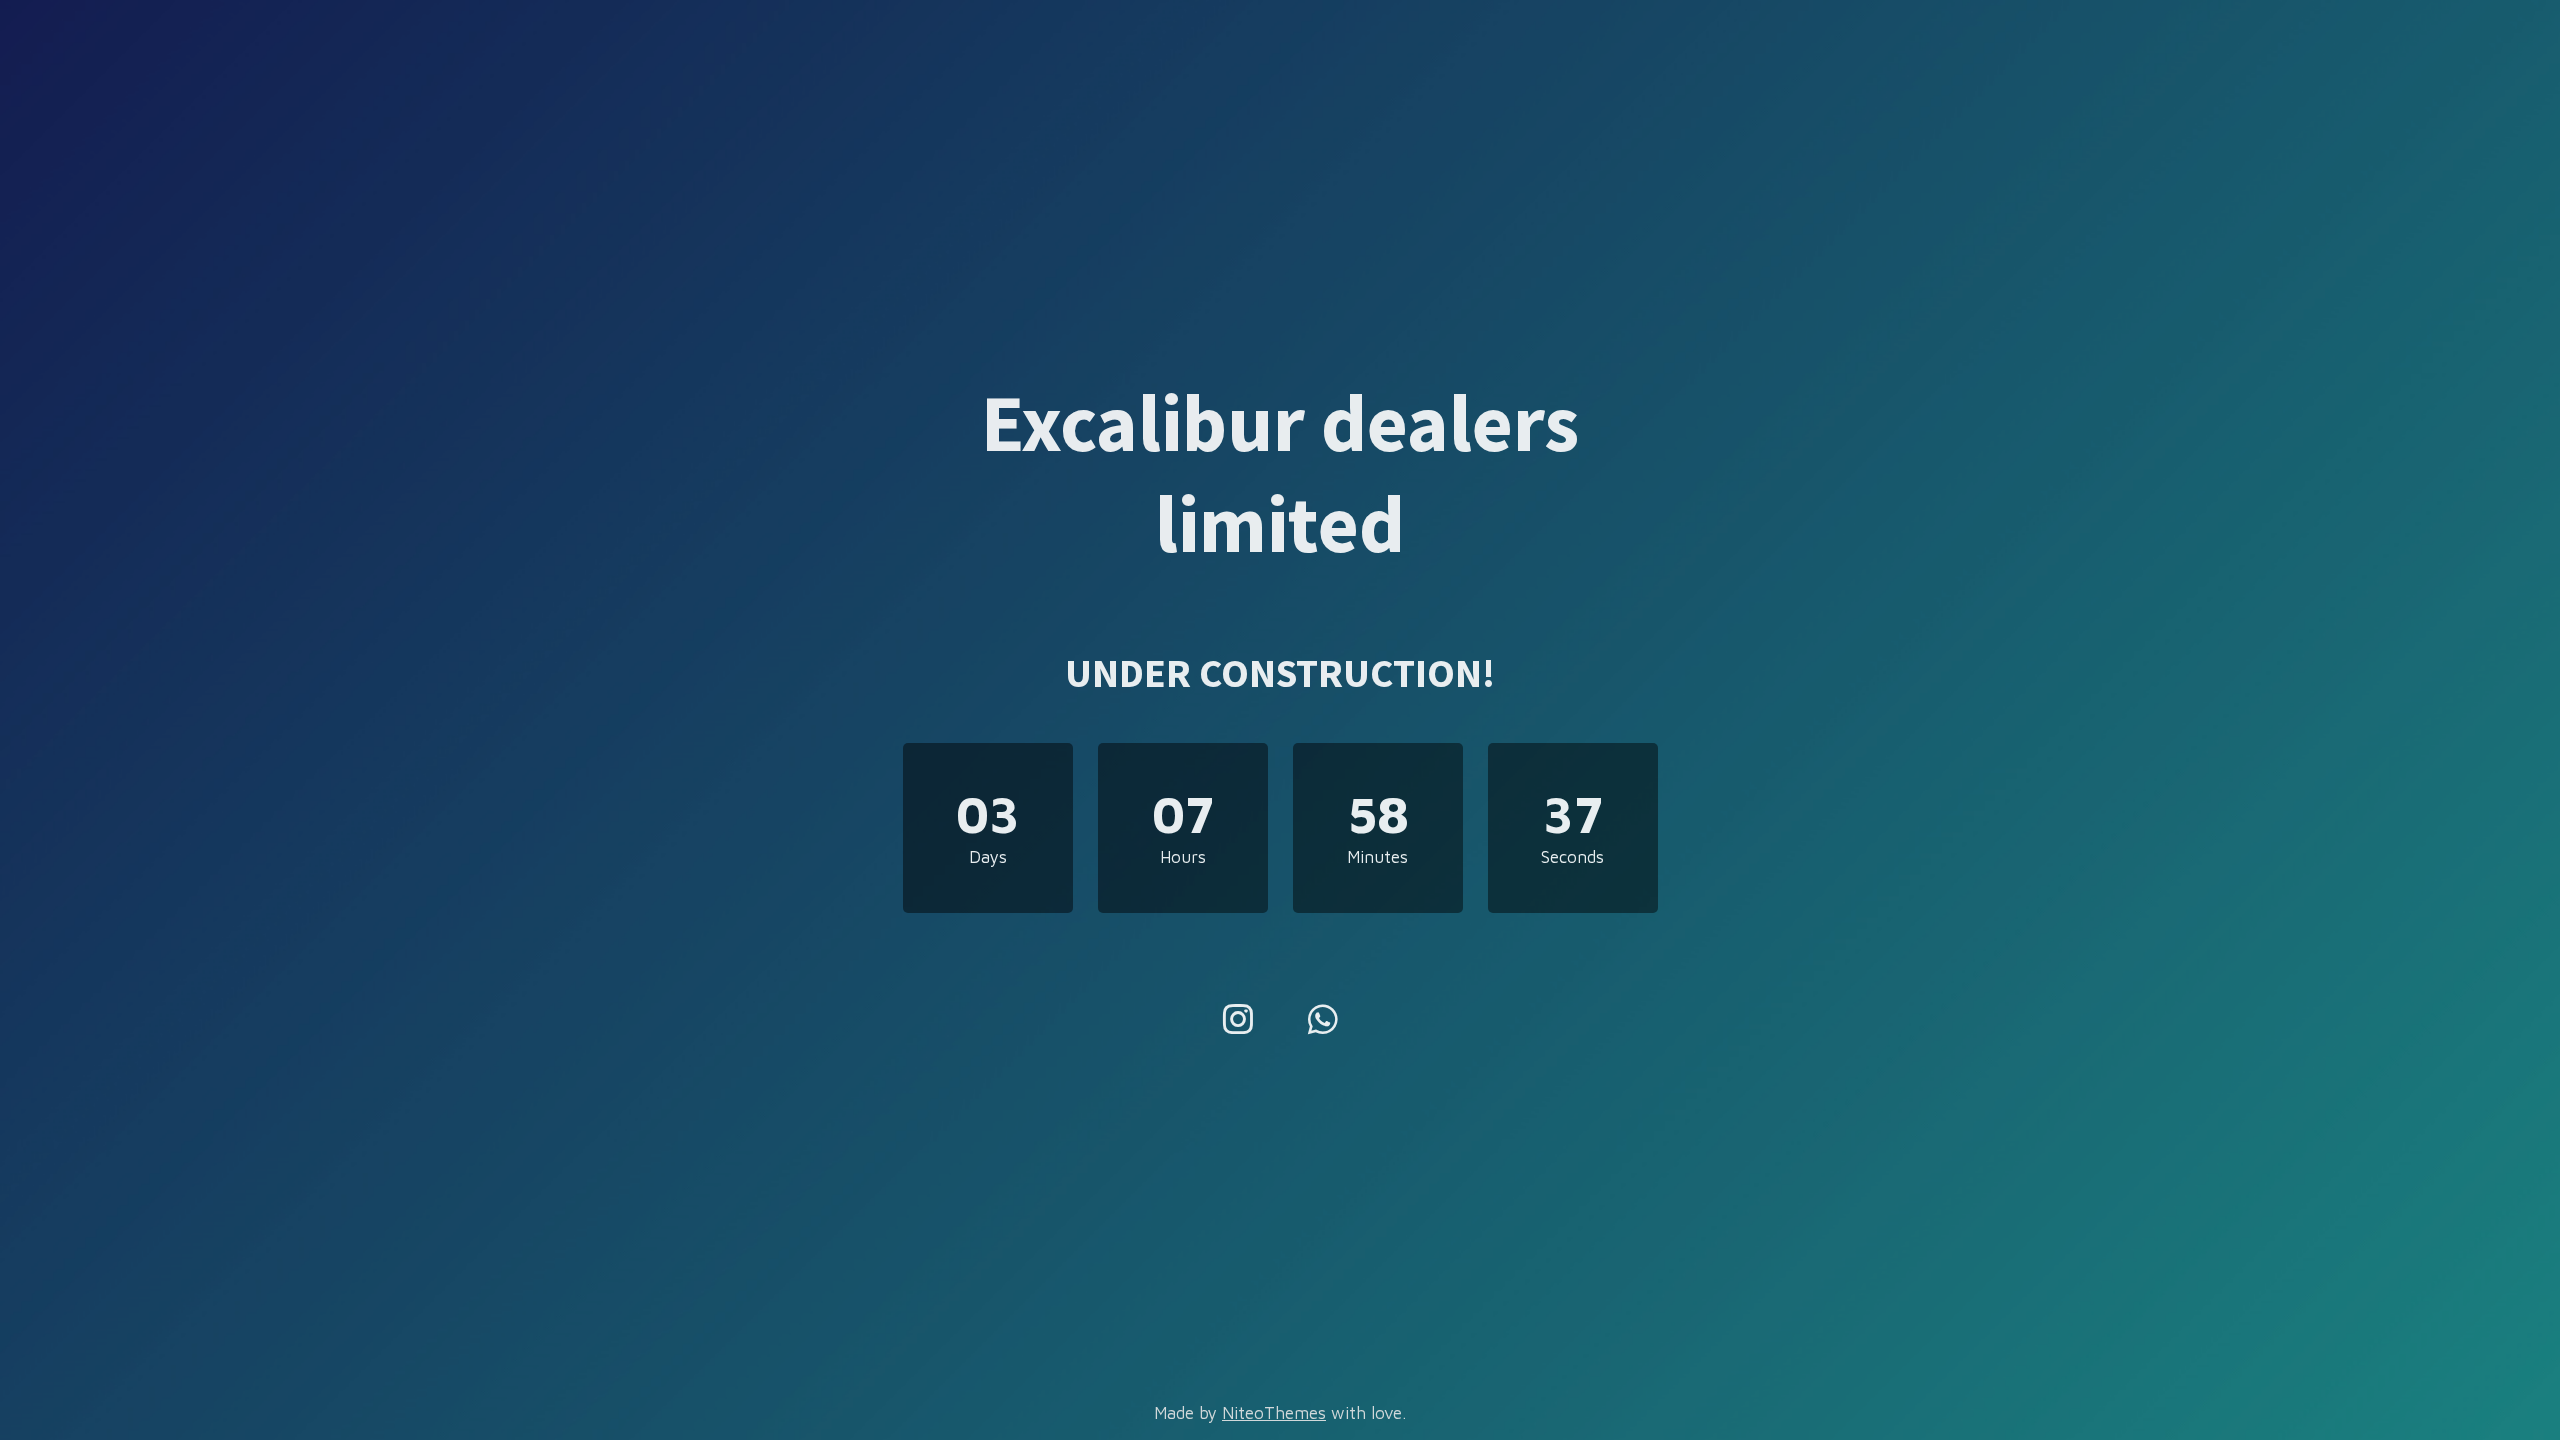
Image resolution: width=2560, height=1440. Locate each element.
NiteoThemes (1274, 1413)
